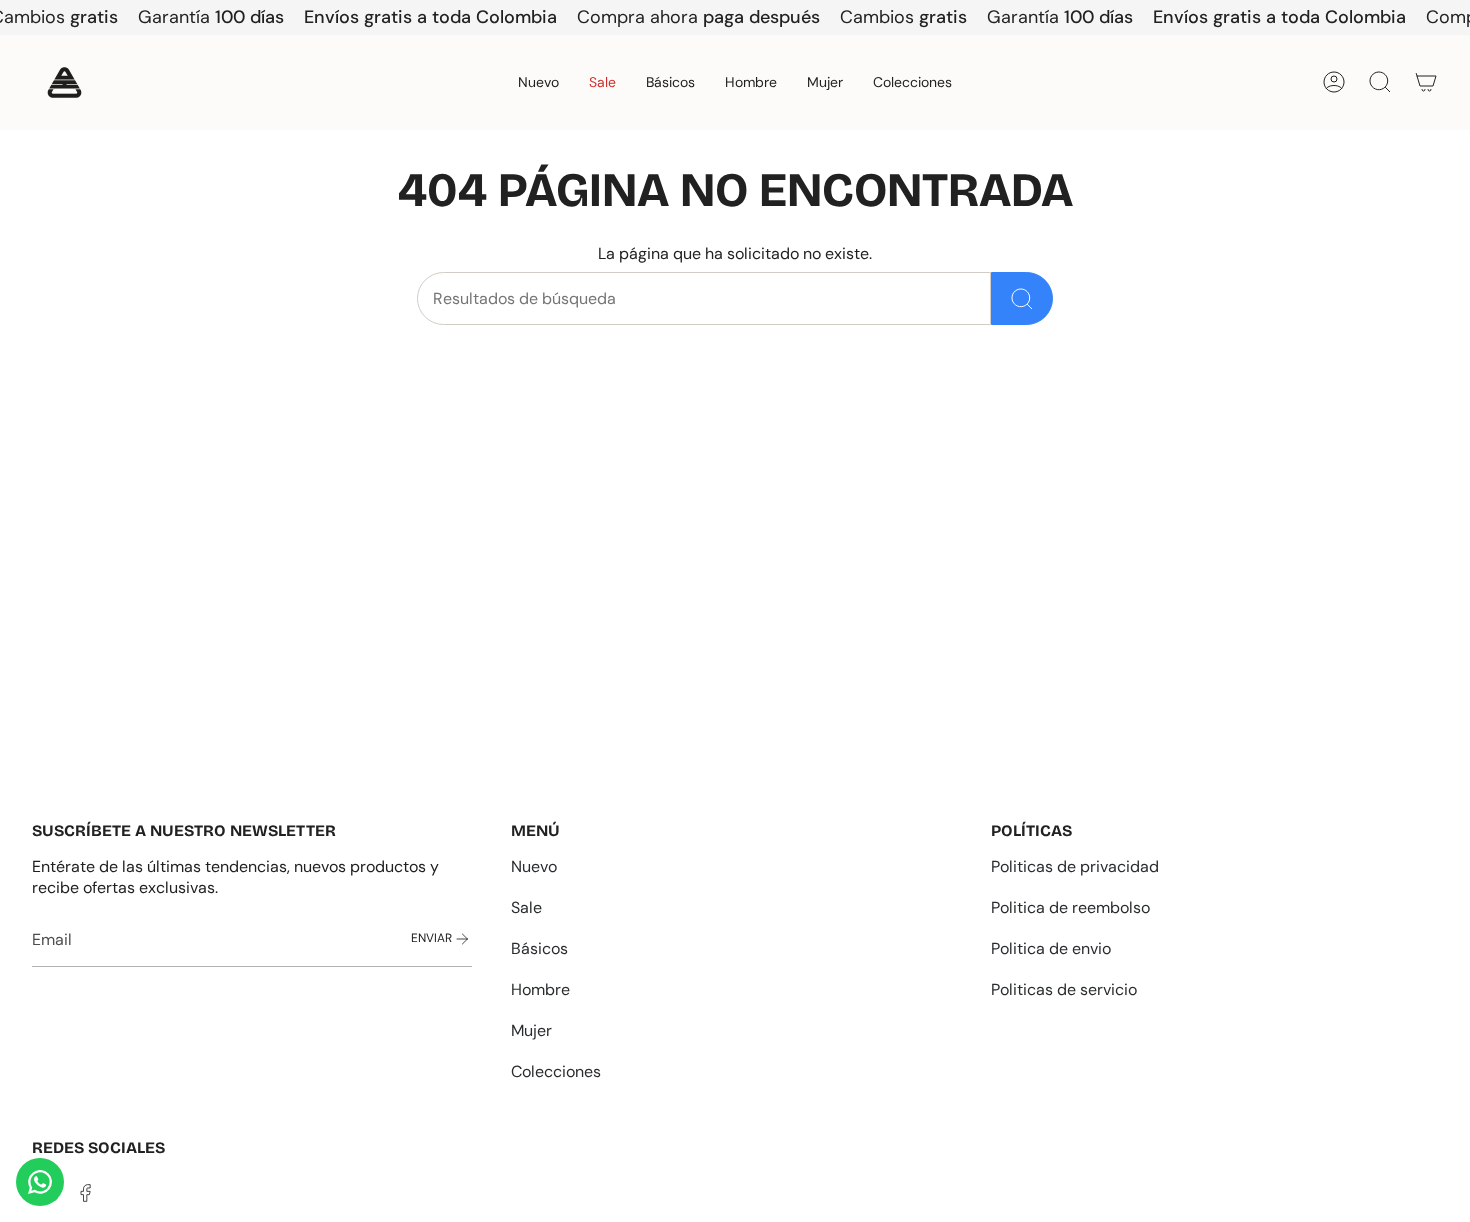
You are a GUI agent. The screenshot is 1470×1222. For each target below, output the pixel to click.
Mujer (531, 1030)
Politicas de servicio (1064, 989)
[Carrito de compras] (1426, 82)
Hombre (540, 989)
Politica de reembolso (1070, 907)
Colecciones (556, 1071)
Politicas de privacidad (1075, 866)
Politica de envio (1051, 948)
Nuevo (534, 866)
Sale (526, 907)
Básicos (539, 948)
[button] (751, 82)
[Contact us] (40, 1182)
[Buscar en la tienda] (1022, 298)
